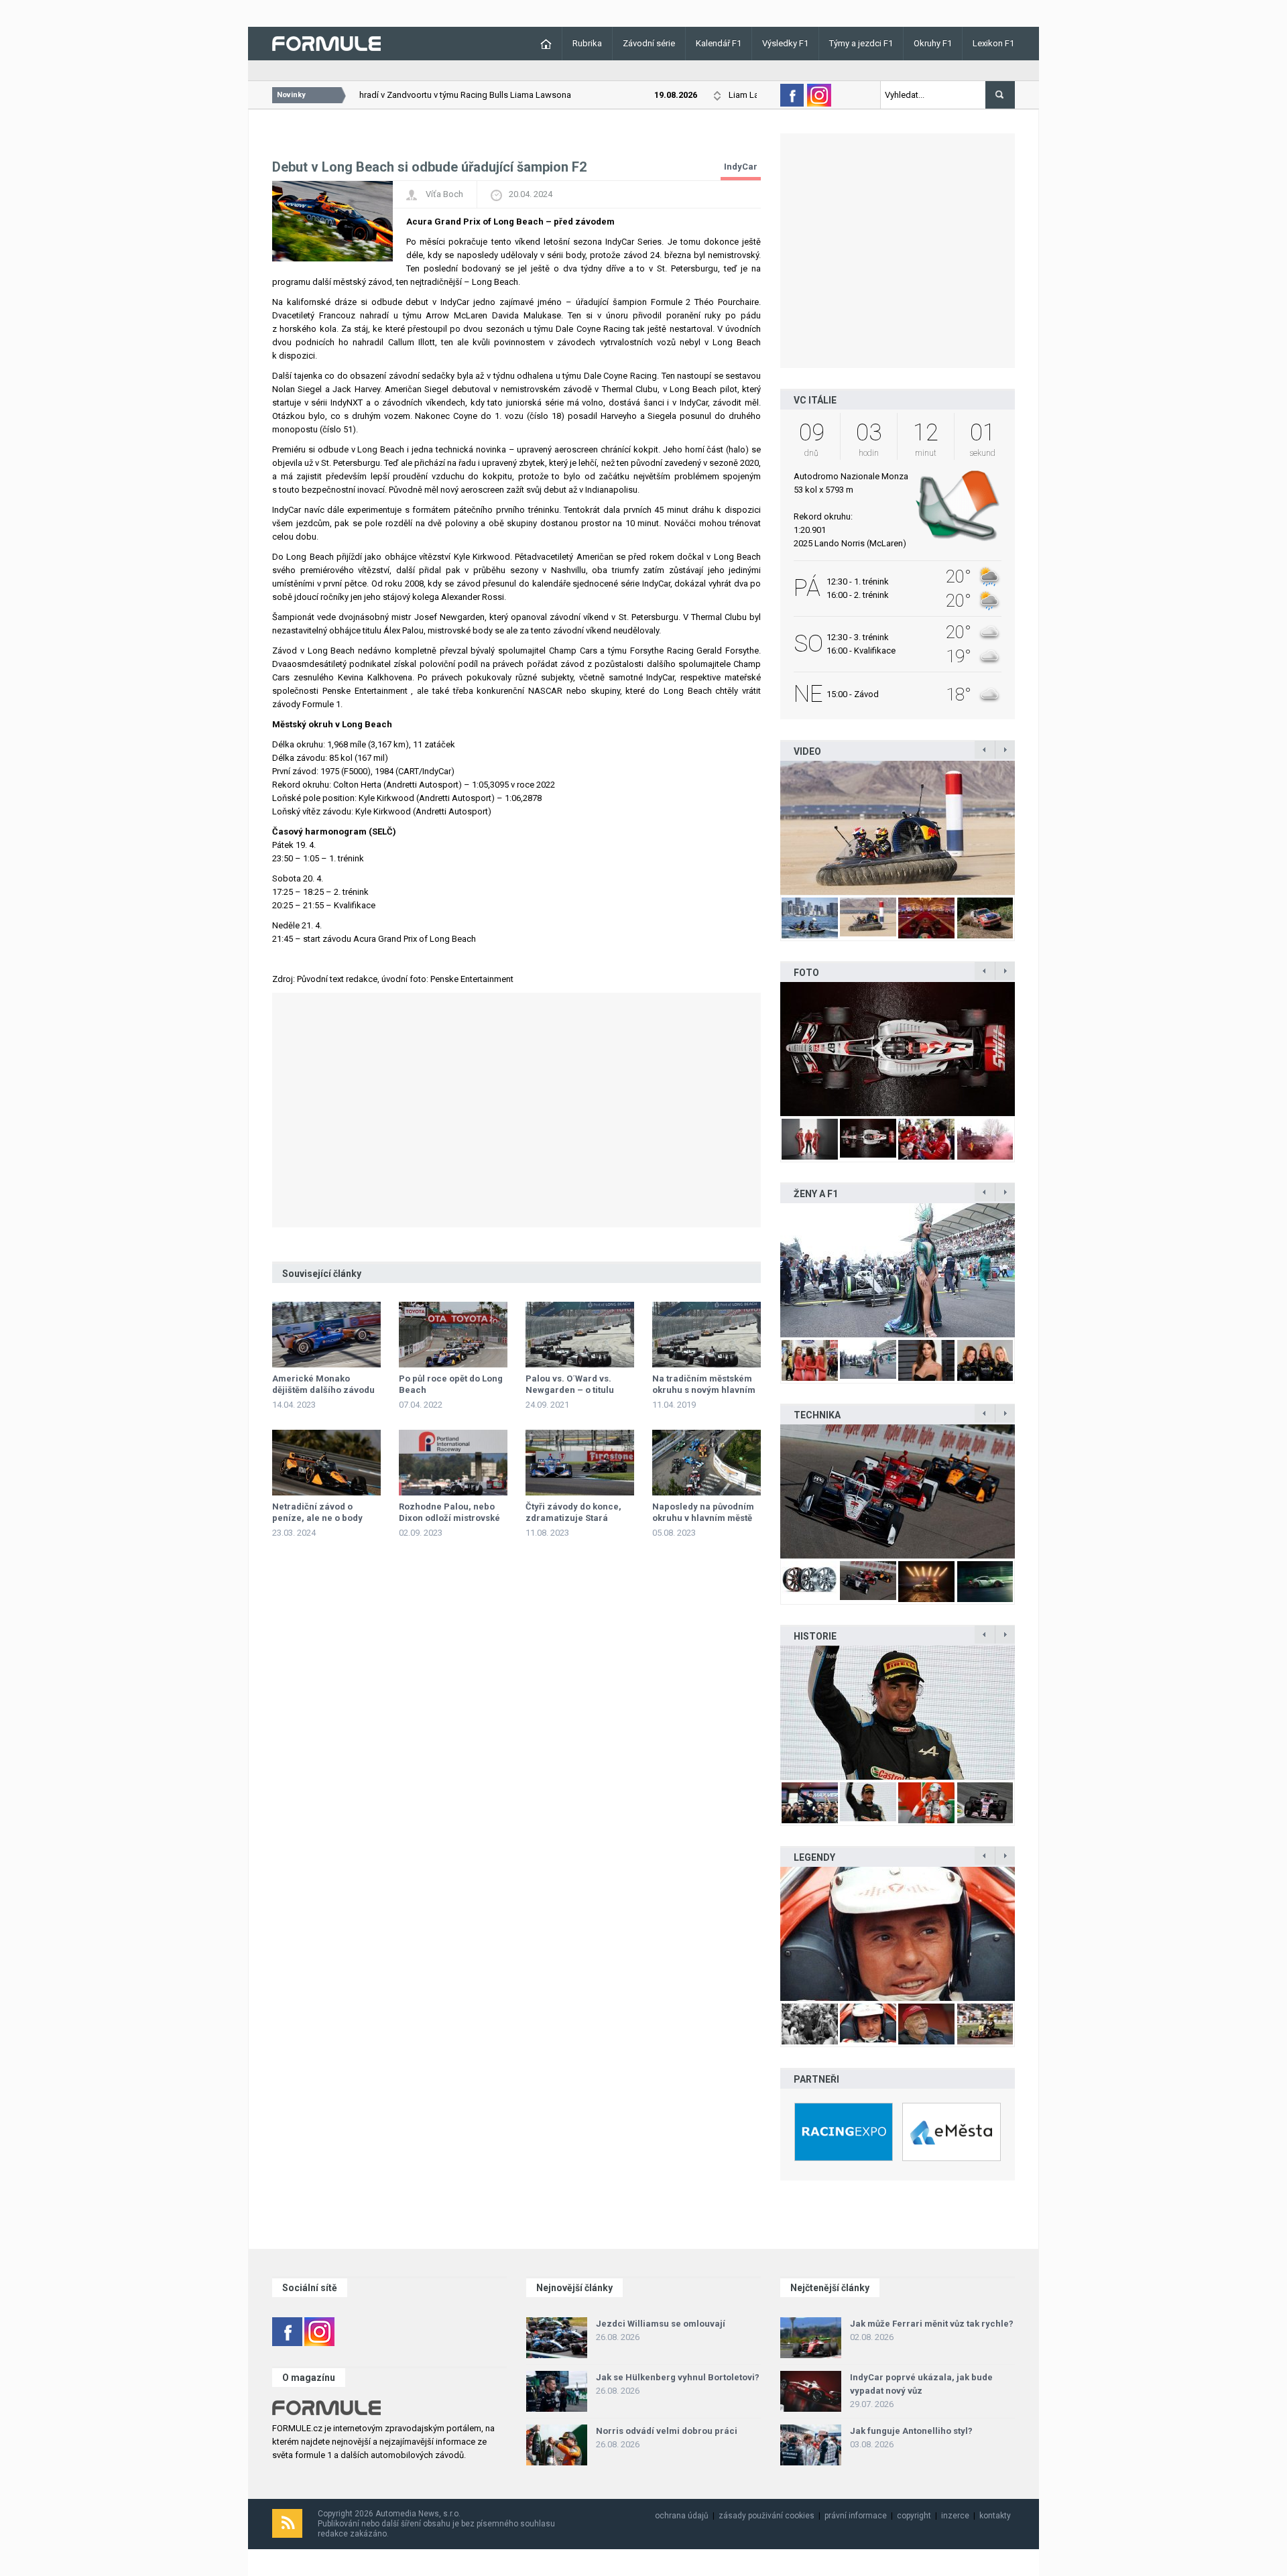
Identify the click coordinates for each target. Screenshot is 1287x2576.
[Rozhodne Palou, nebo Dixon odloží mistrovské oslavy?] (453, 1463)
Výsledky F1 (785, 43)
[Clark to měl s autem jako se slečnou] (898, 1934)
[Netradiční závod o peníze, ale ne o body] (326, 1463)
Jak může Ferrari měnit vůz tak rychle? (932, 2324)
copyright (914, 2516)
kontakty (995, 2516)
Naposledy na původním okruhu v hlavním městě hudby (703, 1518)
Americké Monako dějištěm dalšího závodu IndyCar (323, 1390)
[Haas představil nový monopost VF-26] (898, 1049)
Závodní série (649, 43)
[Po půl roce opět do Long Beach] (453, 1335)
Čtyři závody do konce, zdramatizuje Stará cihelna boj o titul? (573, 1518)
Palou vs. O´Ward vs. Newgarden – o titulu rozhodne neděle (570, 1390)
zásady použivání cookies (767, 2516)
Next (1029, 828)
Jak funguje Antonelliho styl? (911, 2431)
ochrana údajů (682, 2516)
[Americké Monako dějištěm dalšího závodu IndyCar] (326, 1335)
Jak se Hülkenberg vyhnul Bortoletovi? (678, 2377)
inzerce (955, 2516)
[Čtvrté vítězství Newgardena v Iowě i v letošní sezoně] (898, 1491)
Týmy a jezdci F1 (861, 43)
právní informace (856, 2516)
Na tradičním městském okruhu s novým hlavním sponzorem (704, 1390)
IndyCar (741, 167)
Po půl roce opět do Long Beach (451, 1384)
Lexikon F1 (993, 43)
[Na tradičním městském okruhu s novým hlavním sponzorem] (707, 1335)
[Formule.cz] (326, 43)
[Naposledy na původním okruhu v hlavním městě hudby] (707, 1463)
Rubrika (587, 43)
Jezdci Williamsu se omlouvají (661, 2324)
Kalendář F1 (719, 43)
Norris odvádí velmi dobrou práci (667, 2431)
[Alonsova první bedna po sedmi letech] (898, 1713)
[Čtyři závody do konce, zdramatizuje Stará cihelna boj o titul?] (580, 1463)
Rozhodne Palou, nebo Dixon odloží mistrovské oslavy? (449, 1518)
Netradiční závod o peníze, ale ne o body (317, 1512)
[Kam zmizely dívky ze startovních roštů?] (898, 1270)
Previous (766, 828)
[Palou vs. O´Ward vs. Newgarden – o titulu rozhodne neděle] (580, 1335)
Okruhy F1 (933, 43)
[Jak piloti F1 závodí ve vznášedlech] (898, 828)
